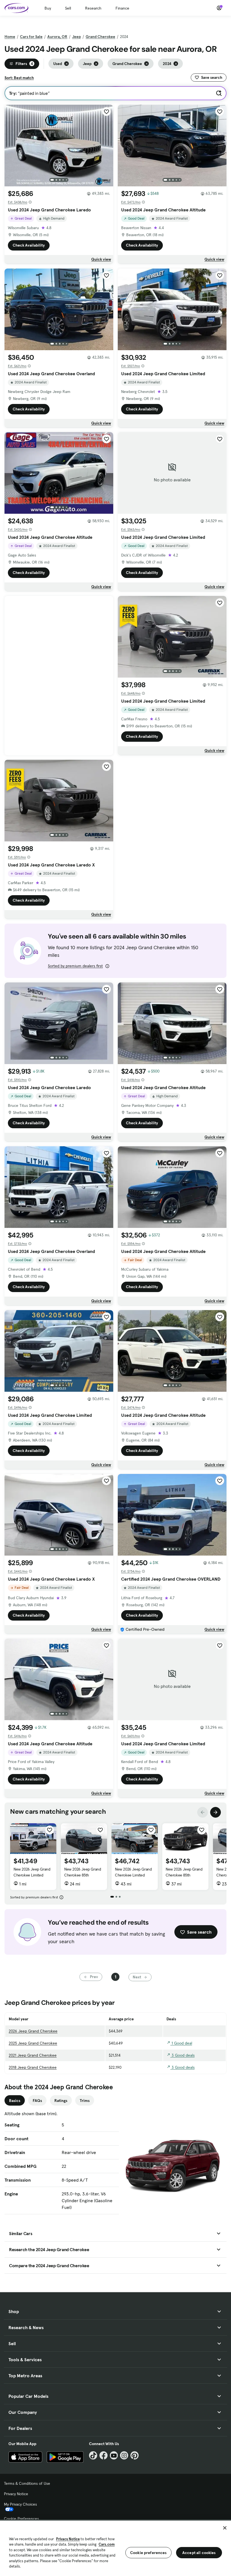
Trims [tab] (85, 2101)
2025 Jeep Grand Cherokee (33, 2043)
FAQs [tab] (37, 2101)
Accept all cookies (199, 2553)
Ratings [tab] (61, 2101)
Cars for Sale (31, 37)
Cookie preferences (148, 2553)
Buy (48, 8)
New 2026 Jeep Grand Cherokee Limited (32, 1872)
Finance (122, 8)
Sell (68, 8)
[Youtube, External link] (114, 2455)
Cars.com (107, 2544)
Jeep (76, 37)
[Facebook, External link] (104, 2455)
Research (93, 8)
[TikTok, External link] (93, 2455)
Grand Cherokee (100, 37)
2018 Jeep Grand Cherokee (33, 2067)
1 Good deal (181, 2043)
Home (10, 37)
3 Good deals (183, 2055)
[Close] (225, 2528)
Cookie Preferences (21, 2519)
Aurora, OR (57, 37)
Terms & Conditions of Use (27, 2483)
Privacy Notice (16, 2494)
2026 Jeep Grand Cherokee (33, 2031)
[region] (115, 2548)
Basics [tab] (15, 2101)
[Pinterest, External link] (135, 2455)
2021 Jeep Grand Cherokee (33, 2055)
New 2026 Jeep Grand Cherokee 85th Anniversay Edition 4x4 (184, 1875)
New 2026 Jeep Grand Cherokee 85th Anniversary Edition (83, 1875)
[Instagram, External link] (124, 2455)
